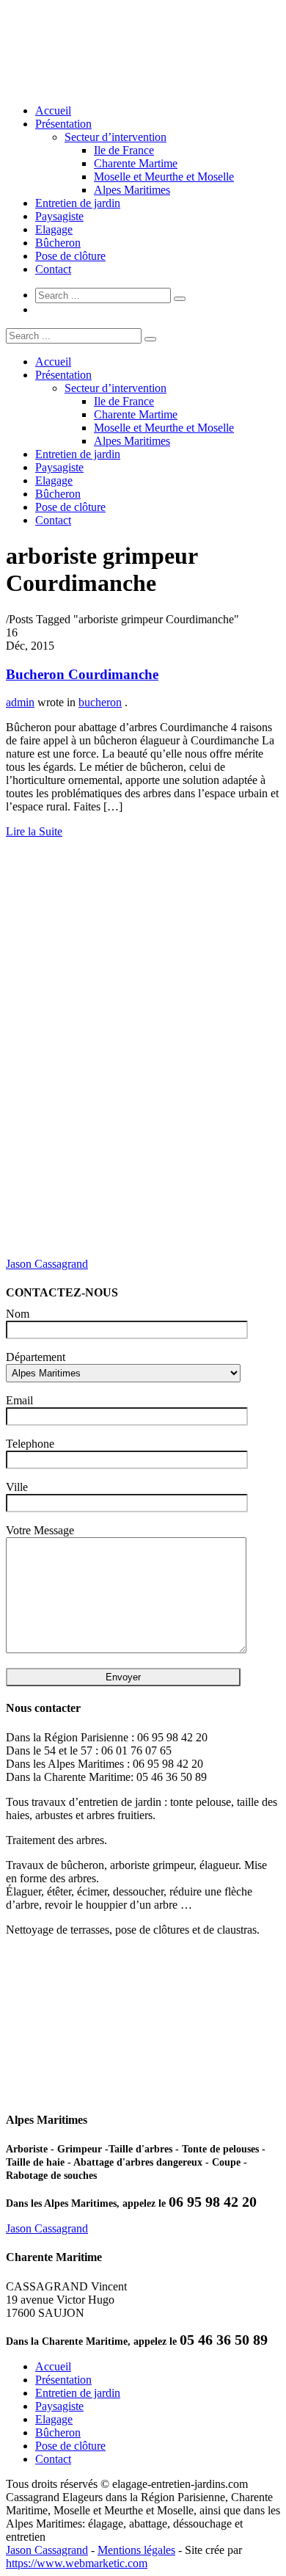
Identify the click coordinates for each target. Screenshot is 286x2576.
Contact (53, 269)
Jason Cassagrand (47, 1264)
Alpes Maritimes (132, 190)
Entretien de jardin (78, 203)
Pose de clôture (70, 256)
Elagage (54, 229)
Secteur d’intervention (115, 137)
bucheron (100, 702)
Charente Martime (136, 163)
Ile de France (124, 150)
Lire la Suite (34, 831)
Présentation (63, 124)
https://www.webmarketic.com (77, 2563)
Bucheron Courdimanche (82, 674)
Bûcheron (58, 243)
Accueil (53, 110)
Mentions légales (136, 2550)
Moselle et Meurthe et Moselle (164, 177)
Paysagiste (59, 216)
